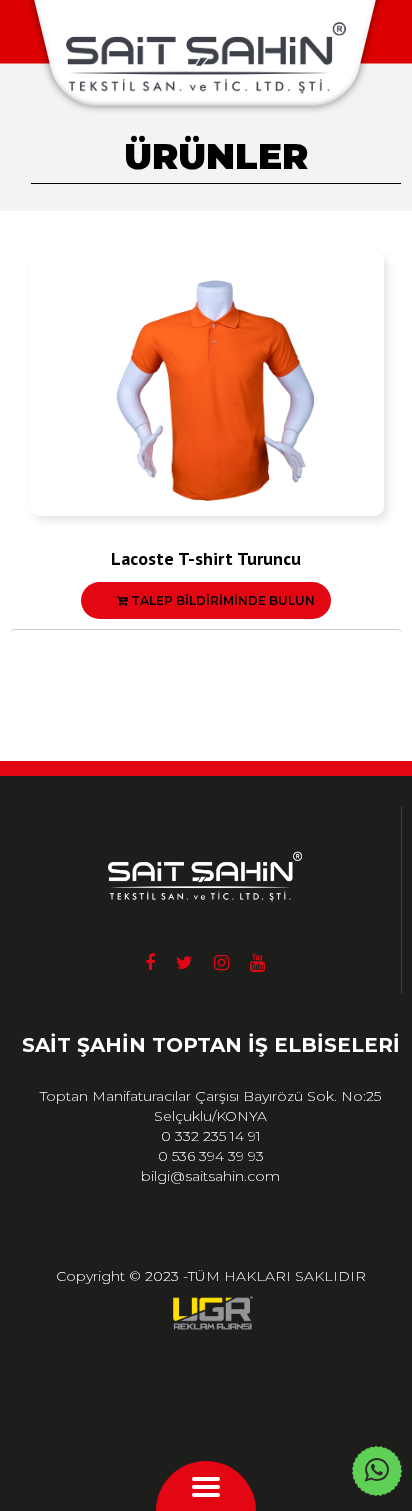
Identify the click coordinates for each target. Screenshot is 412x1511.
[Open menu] (206, 1489)
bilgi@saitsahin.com (210, 1176)
